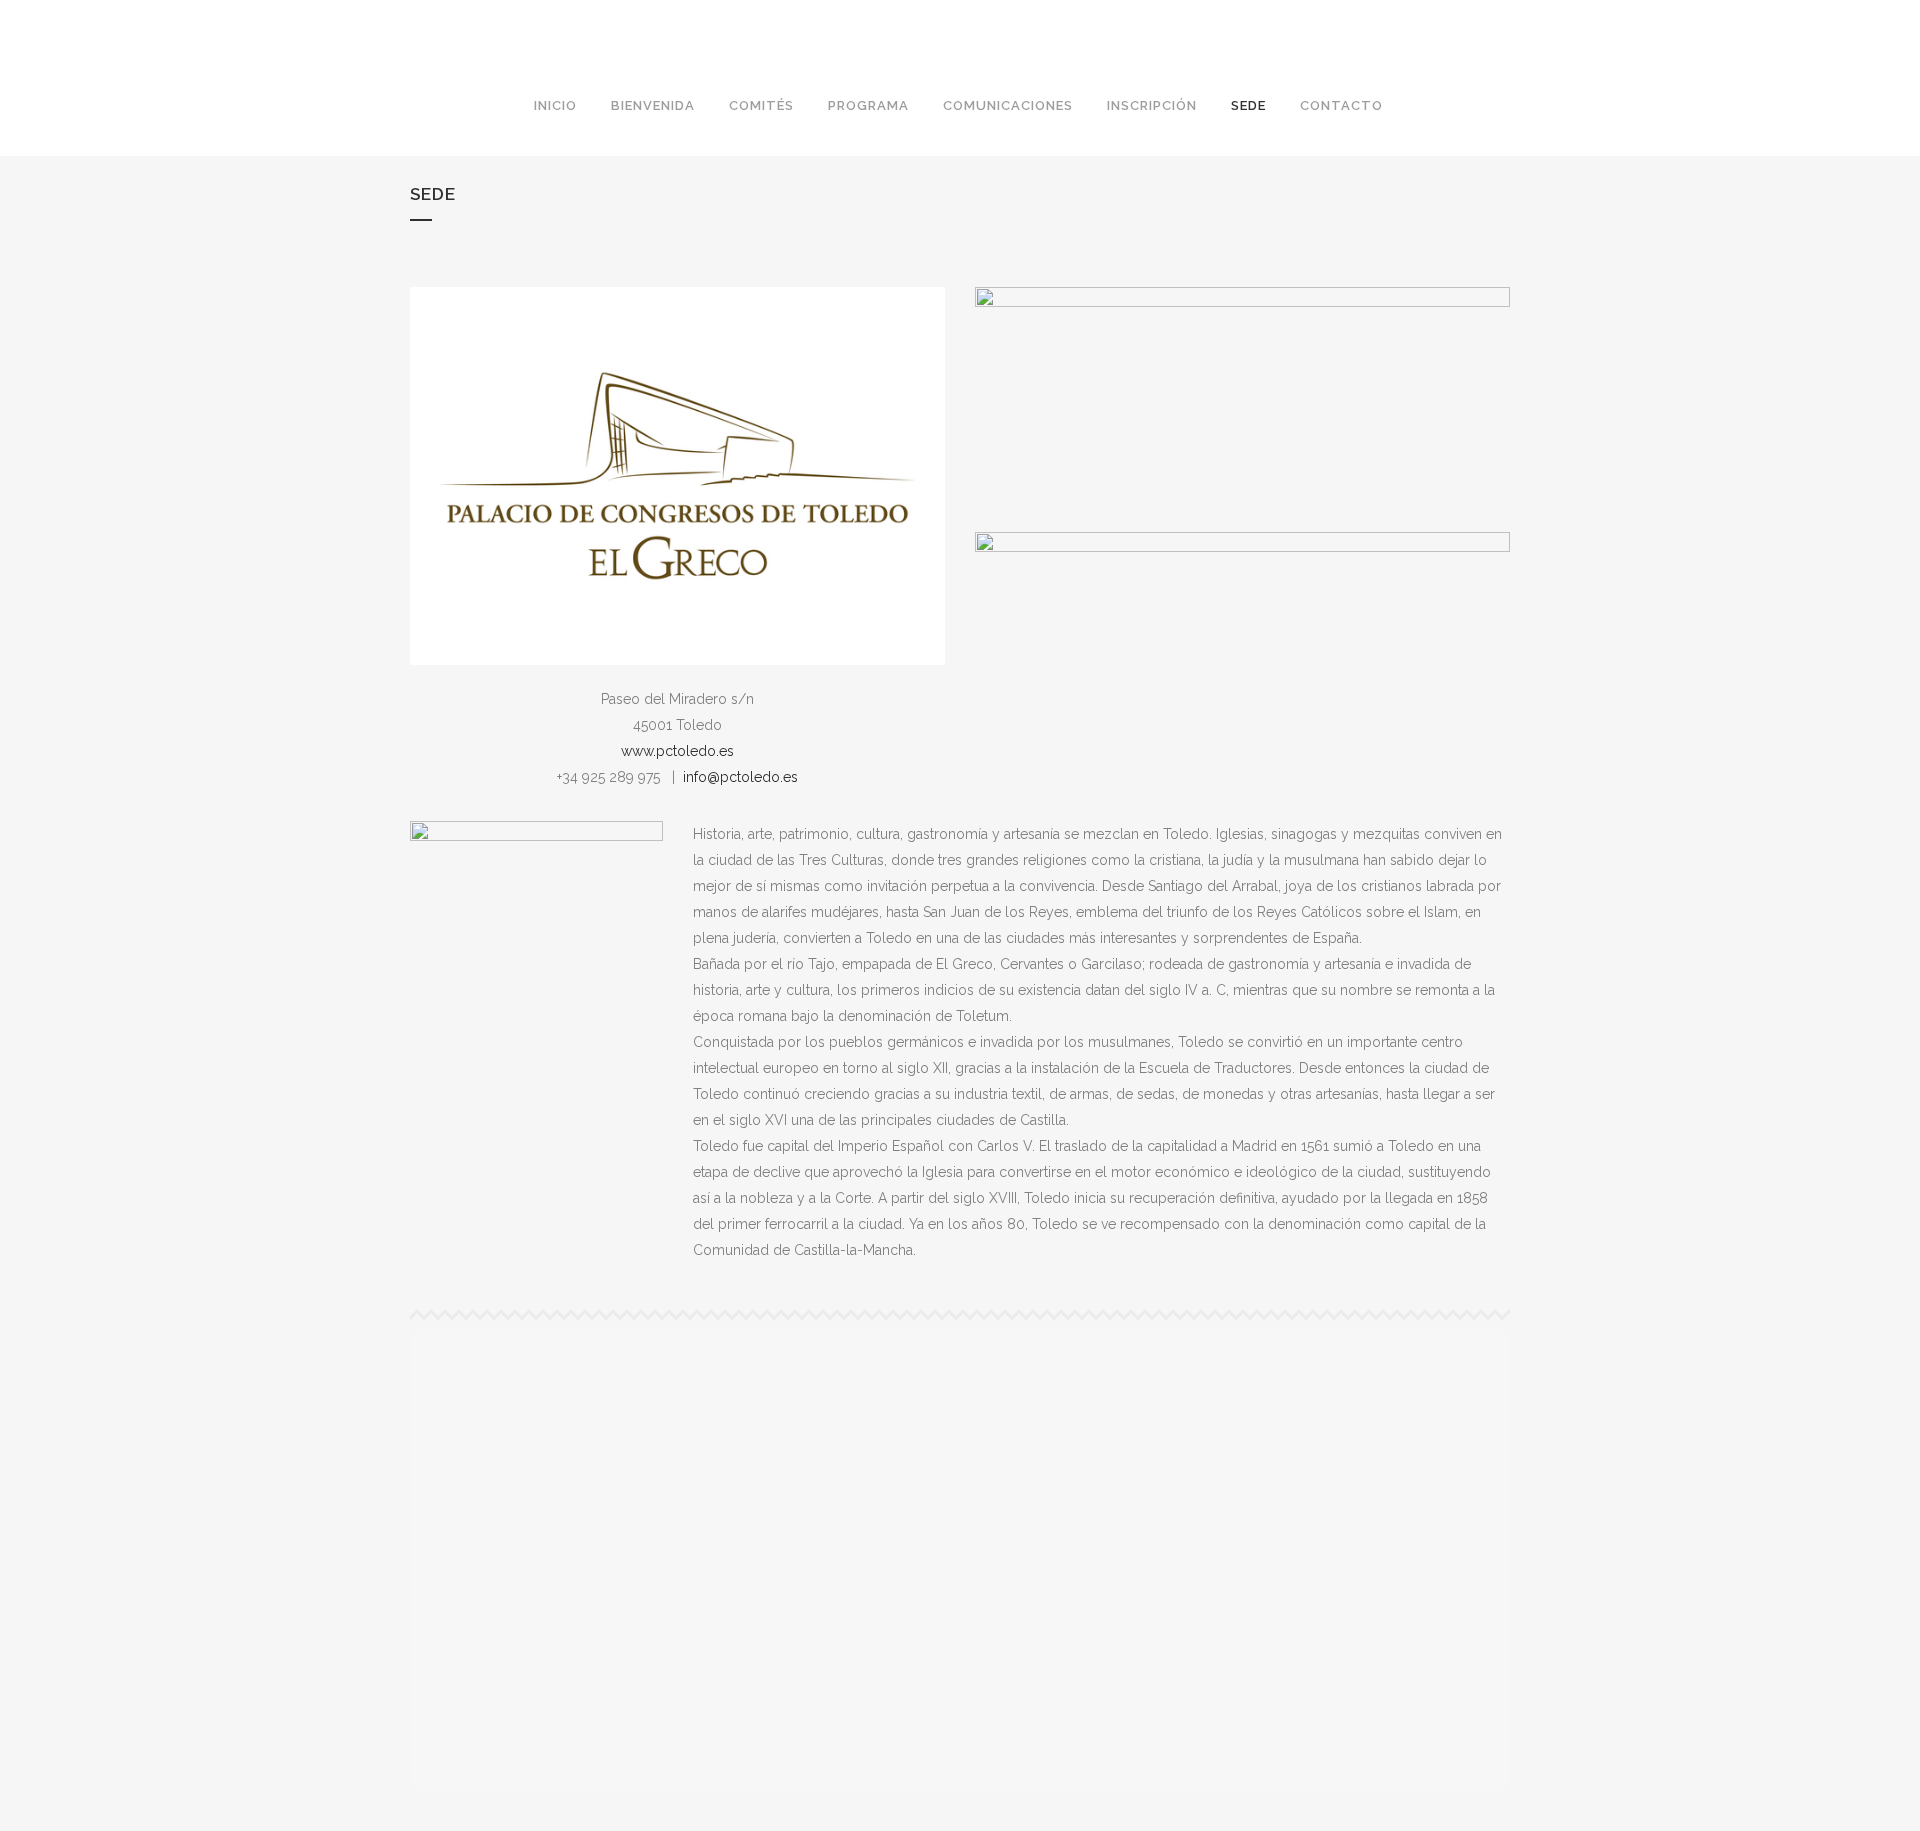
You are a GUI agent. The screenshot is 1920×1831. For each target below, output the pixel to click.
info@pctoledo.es (740, 777)
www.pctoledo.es (677, 751)
